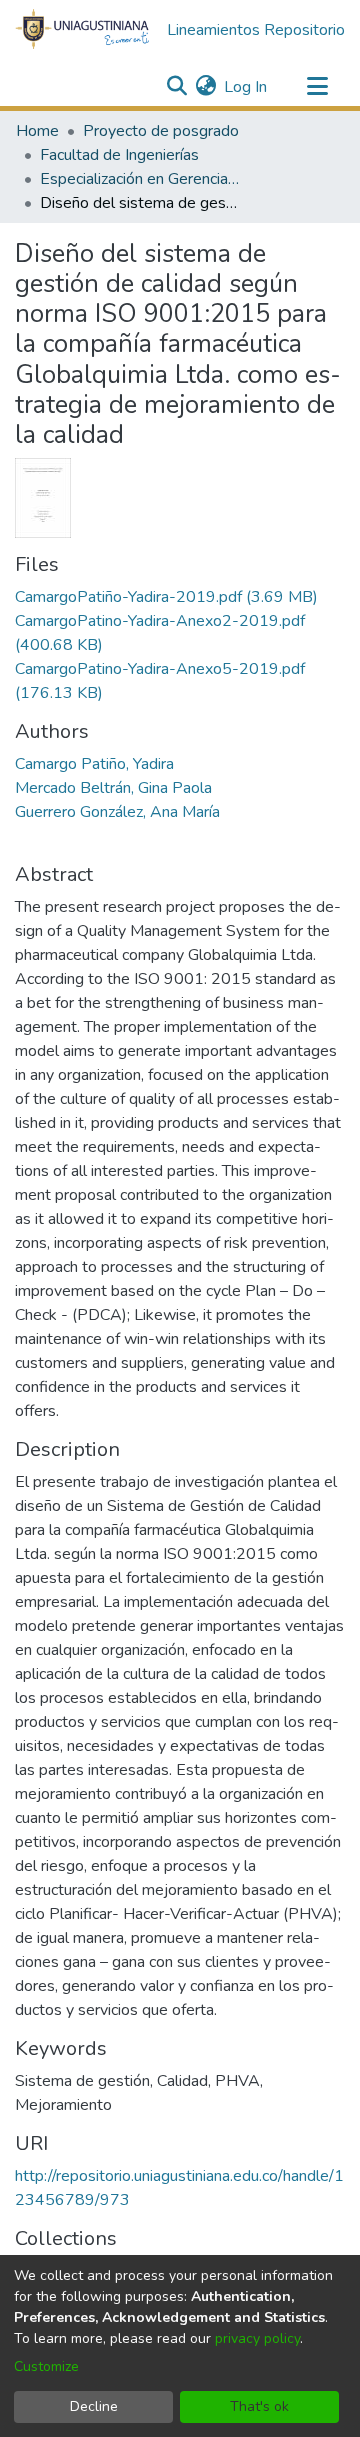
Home (37, 131)
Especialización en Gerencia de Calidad (140, 179)
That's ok (259, 2406)
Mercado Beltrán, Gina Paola (113, 788)
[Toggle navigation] (317, 87)
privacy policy (257, 2338)
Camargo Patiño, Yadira (94, 764)
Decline (94, 2406)
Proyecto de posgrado (161, 131)
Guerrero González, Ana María (117, 812)
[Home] (83, 30)
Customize (46, 2366)
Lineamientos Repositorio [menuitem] (256, 30)
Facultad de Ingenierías (119, 155)
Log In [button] (246, 87)
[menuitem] (205, 87)
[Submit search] (176, 87)
